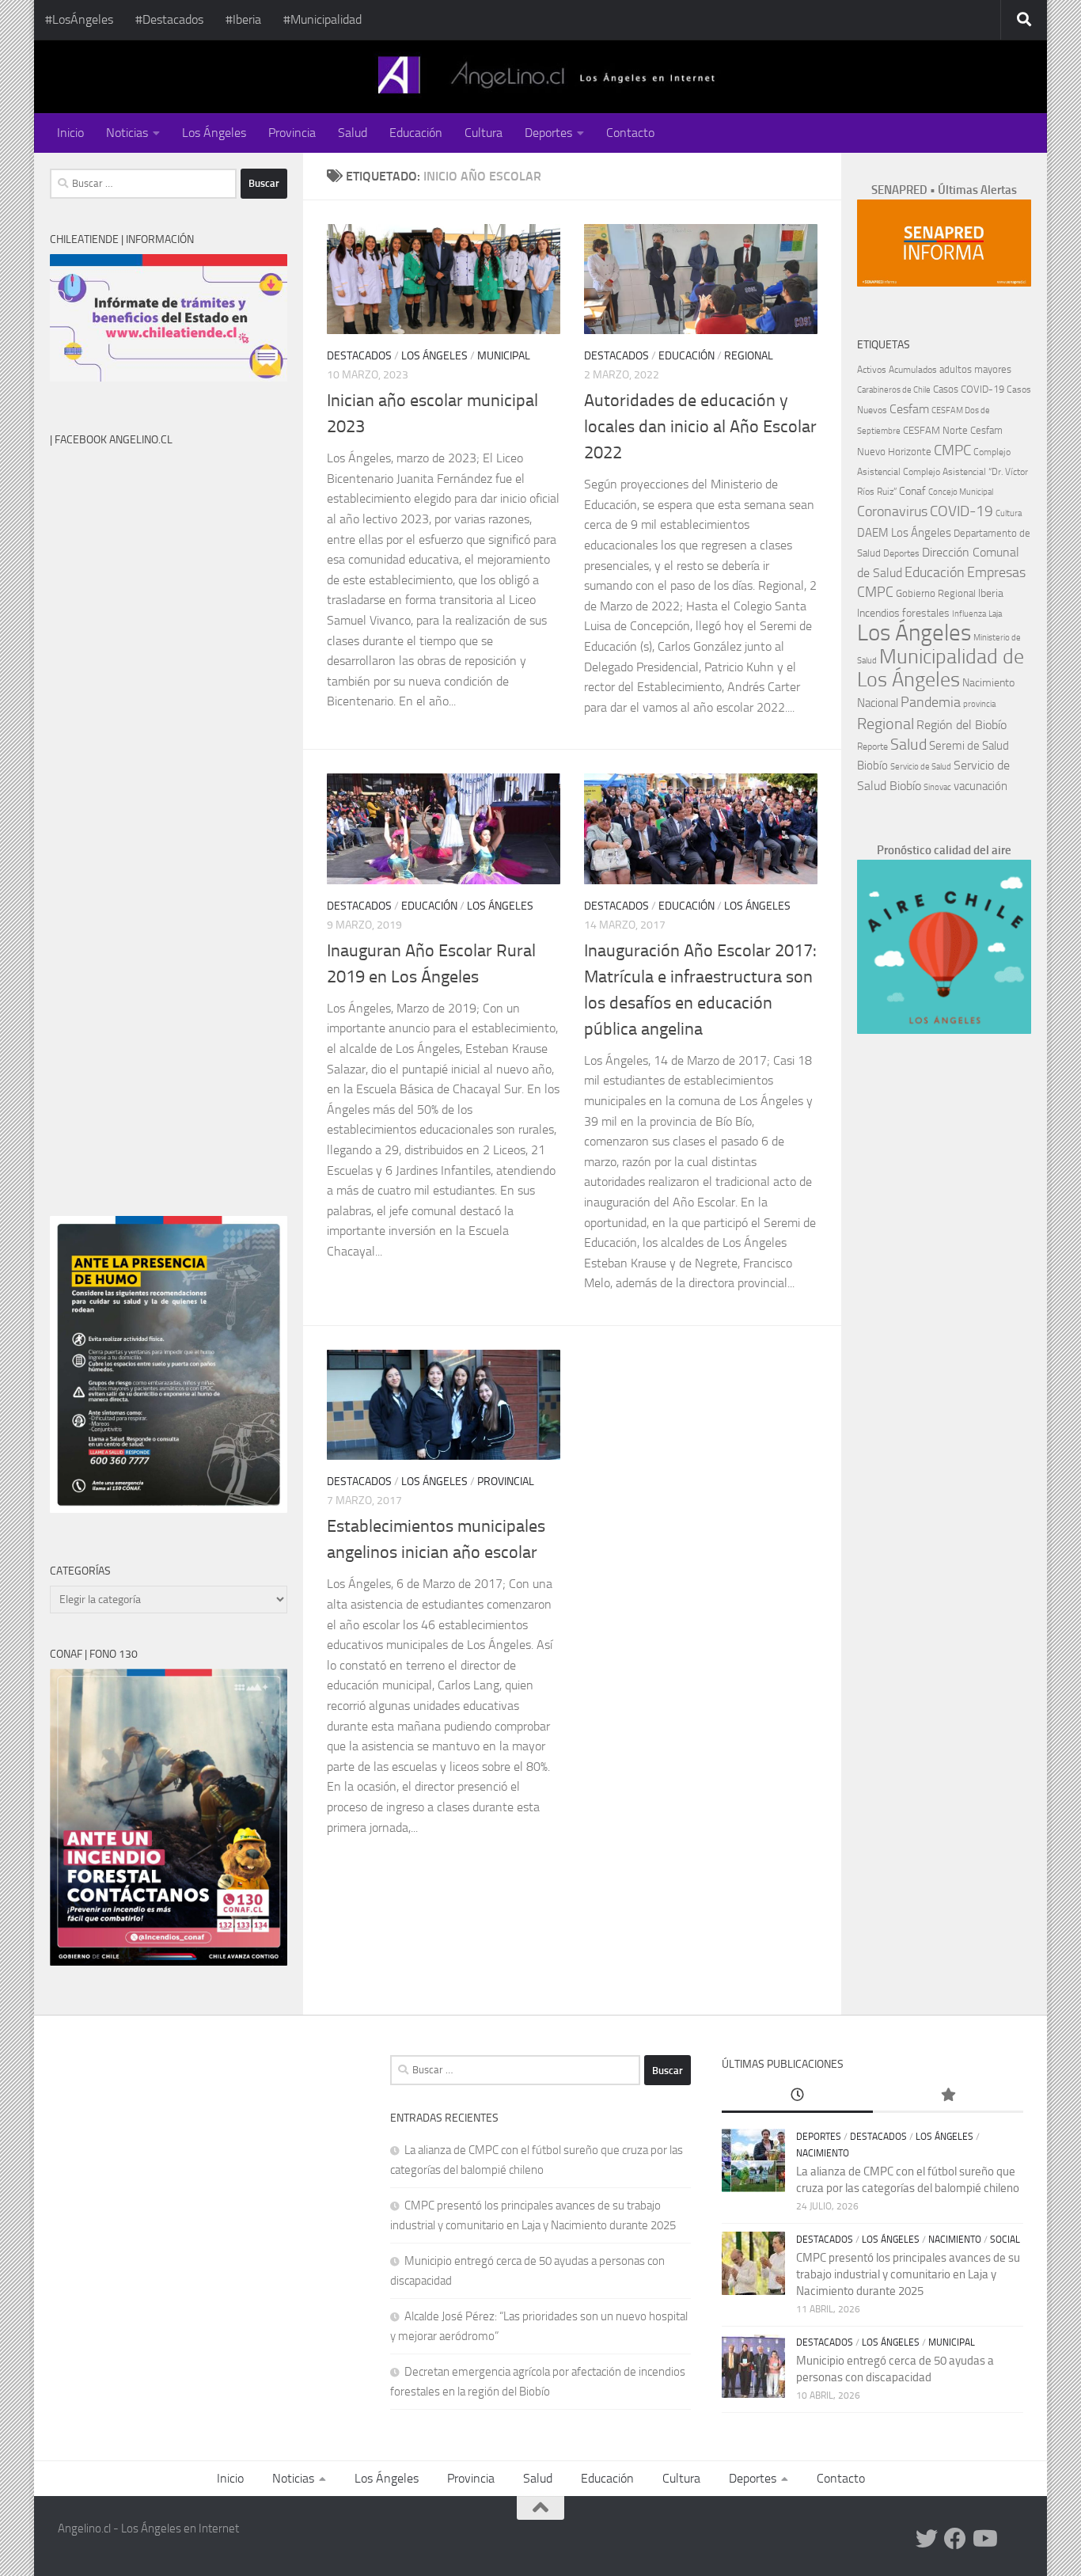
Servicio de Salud (921, 767)
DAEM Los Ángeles (904, 533)
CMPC (952, 450)
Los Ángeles (214, 133)
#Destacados (169, 19)
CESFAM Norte (935, 430)
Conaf (912, 491)
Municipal (504, 356)
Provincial (506, 1482)
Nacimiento (988, 683)
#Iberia (243, 19)
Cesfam (909, 409)
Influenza (969, 614)
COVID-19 (962, 511)
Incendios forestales (903, 613)
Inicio (70, 133)
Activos (872, 370)
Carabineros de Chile (894, 390)
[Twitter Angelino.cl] (927, 2539)
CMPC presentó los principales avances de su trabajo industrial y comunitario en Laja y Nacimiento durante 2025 (908, 2274)
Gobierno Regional (936, 593)
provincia (979, 704)
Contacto (630, 133)
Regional (749, 356)
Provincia (292, 133)
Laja (995, 614)
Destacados (359, 356)
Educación (416, 133)
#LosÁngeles (79, 19)
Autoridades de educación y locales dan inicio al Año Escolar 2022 (700, 427)
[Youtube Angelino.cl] (984, 2539)
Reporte (872, 746)
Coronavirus (892, 512)
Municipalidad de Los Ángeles (941, 668)
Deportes (548, 133)
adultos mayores (975, 369)
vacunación (980, 786)
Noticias (127, 133)
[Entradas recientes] (797, 2096)
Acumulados (913, 370)
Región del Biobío (962, 725)
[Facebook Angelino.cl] (955, 2539)
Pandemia (931, 702)
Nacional (878, 703)
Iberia (991, 593)
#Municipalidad (322, 19)
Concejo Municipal (961, 492)
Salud (353, 133)
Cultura (484, 133)
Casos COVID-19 (969, 389)
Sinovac (937, 787)
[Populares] (948, 2096)
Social (1005, 2240)
